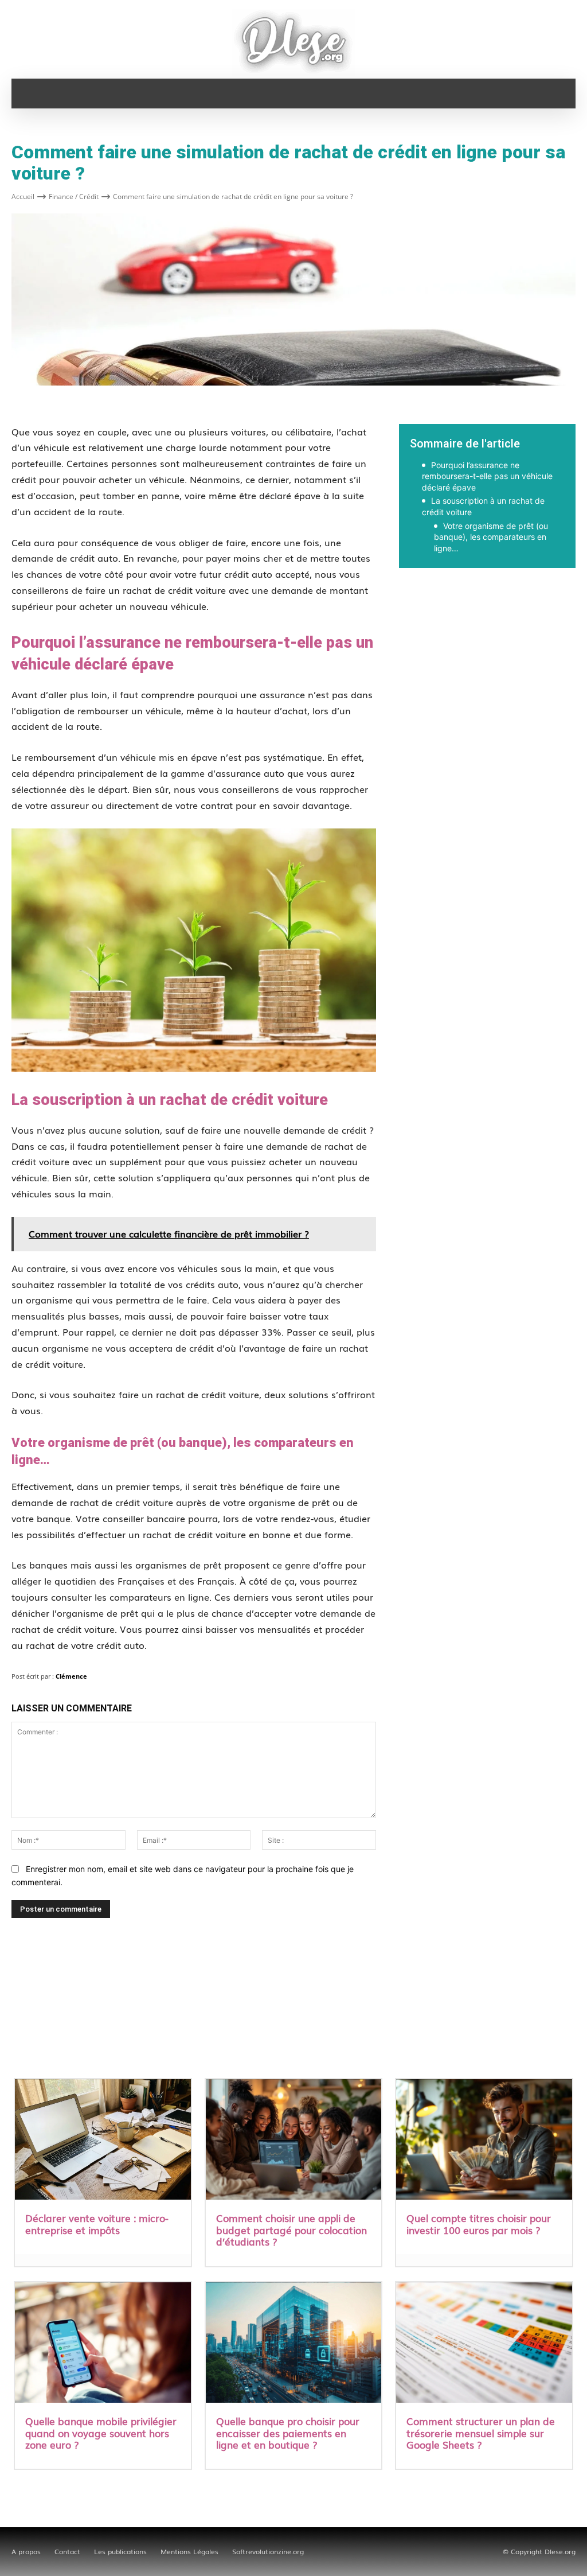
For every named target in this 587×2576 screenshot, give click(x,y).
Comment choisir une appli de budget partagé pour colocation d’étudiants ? (291, 2229)
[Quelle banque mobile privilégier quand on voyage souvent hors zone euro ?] (103, 2344)
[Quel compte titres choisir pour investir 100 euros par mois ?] (484, 2141)
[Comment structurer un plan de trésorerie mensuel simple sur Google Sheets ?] (484, 2344)
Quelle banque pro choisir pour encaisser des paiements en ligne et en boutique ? (288, 2433)
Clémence (71, 1676)
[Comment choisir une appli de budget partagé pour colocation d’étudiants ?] (294, 2141)
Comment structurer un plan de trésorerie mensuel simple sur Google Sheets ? (481, 2433)
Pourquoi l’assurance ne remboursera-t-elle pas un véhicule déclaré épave (487, 476)
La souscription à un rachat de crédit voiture (483, 506)
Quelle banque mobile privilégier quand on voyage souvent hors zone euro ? (101, 2433)
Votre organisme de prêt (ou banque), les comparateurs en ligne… (491, 537)
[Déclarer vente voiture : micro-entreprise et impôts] (103, 2141)
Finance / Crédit (74, 196)
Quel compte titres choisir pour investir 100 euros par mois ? (479, 2223)
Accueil (23, 196)
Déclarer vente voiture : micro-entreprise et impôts (97, 2223)
